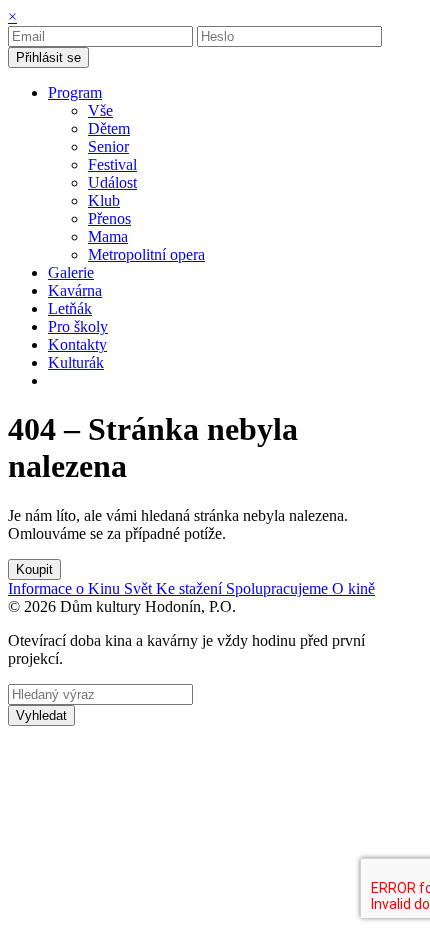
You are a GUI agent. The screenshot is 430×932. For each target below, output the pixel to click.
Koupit (34, 569)
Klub (104, 200)
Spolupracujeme (279, 588)
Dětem (109, 128)
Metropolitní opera (146, 254)
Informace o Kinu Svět (82, 588)
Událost (112, 182)
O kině (353, 588)
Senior (108, 146)
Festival (112, 164)
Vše (100, 110)
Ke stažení (191, 588)
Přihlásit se (48, 57)
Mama (108, 236)
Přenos (109, 218)
